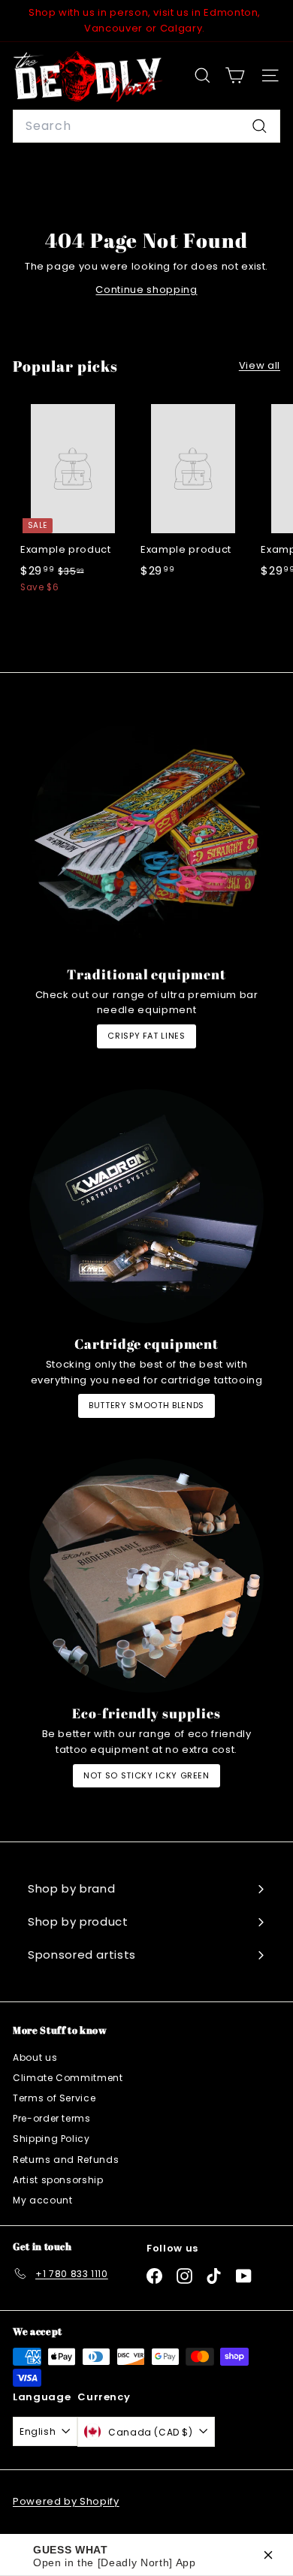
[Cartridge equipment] (146, 1206)
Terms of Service (54, 2098)
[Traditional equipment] (146, 837)
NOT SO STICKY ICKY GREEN (146, 1775)
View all (260, 365)
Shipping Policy (51, 2139)
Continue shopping (146, 290)
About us (35, 2057)
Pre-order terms (52, 2118)
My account (43, 2200)
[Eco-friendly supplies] (146, 1576)
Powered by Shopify (66, 2501)
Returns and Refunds (66, 2160)
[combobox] (146, 126)
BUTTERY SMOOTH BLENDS (146, 1405)
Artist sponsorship (58, 2180)
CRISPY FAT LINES (146, 1036)
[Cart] (235, 75)
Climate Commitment (68, 2078)
